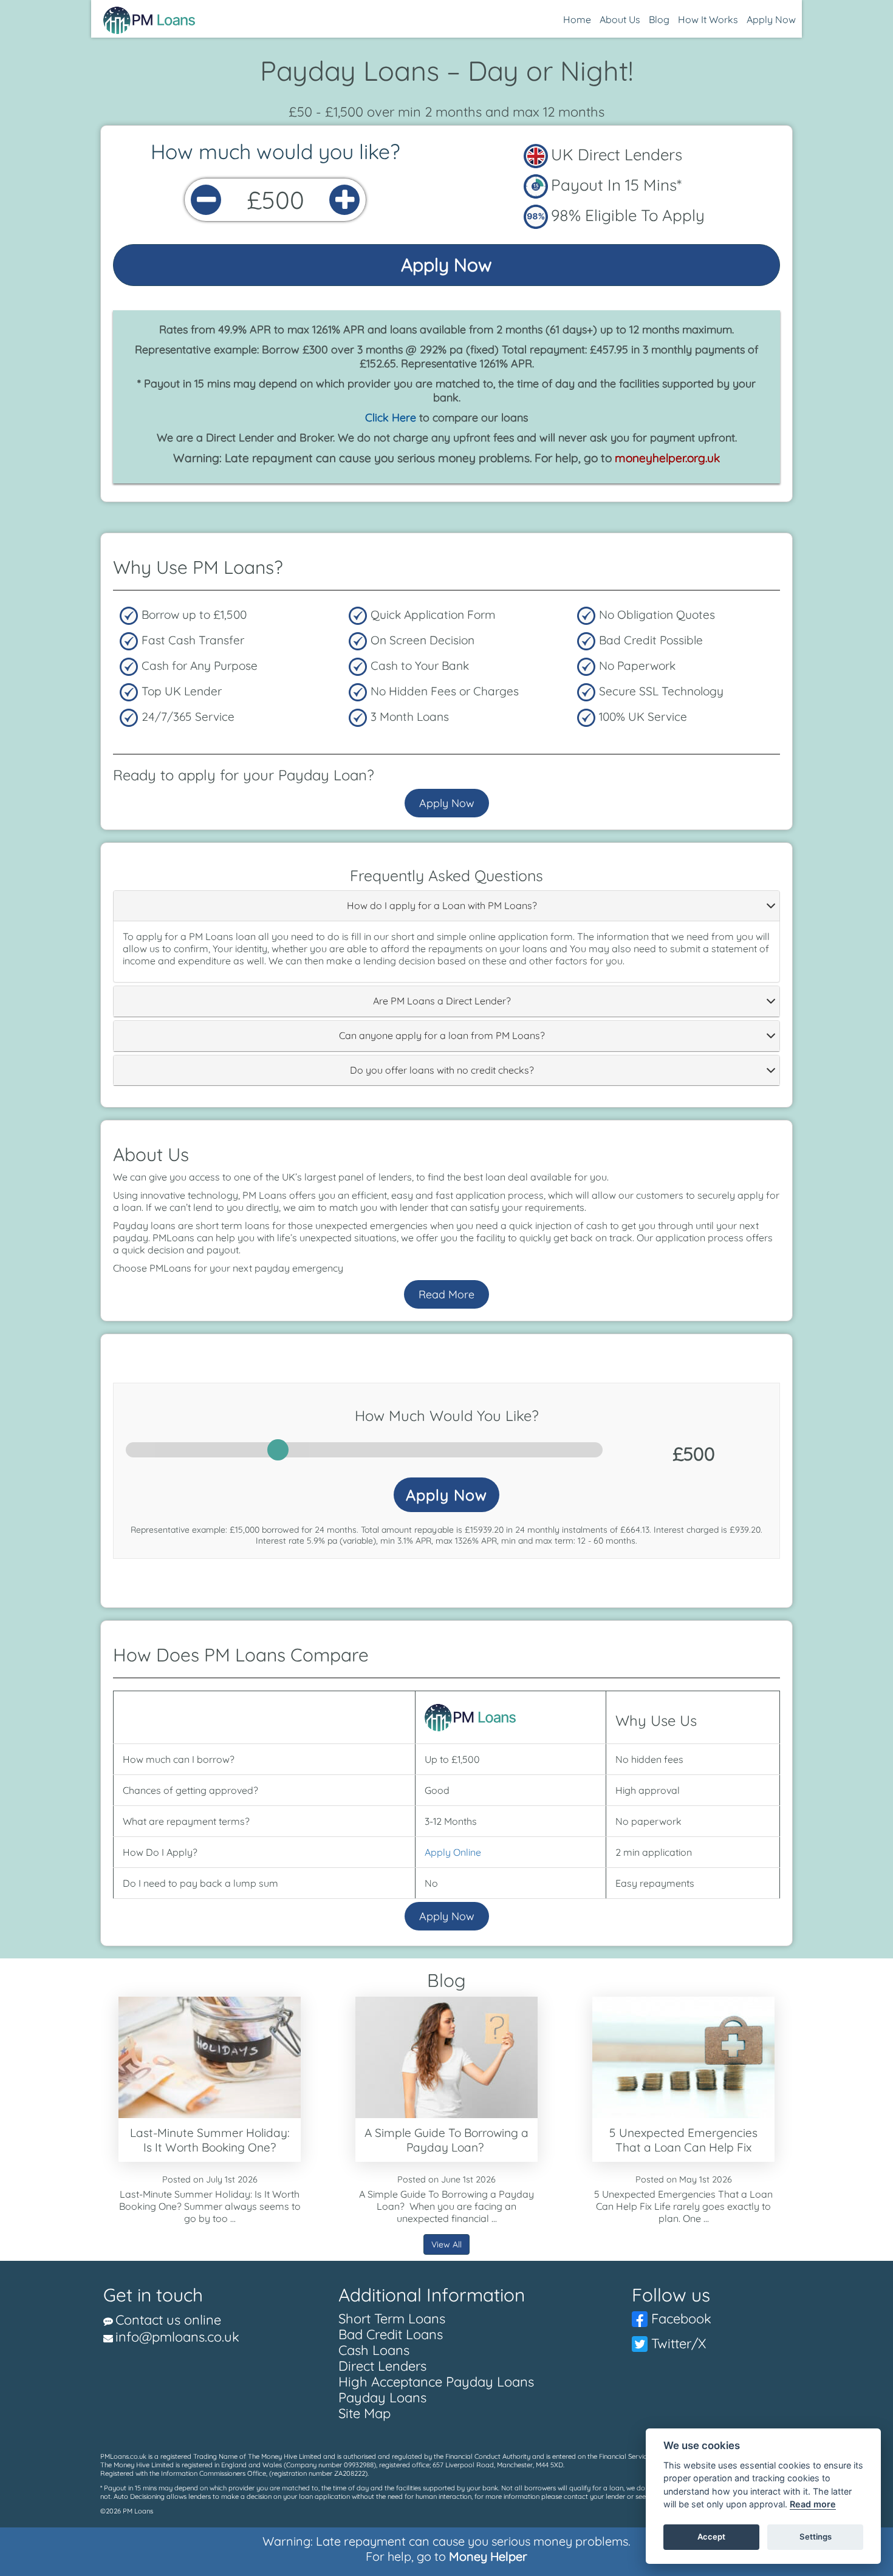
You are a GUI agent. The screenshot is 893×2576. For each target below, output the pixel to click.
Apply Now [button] (446, 1495)
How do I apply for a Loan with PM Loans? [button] (442, 906)
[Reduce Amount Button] (206, 200)
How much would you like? (275, 152)
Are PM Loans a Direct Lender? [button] (442, 1001)
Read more (813, 2505)
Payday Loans (382, 2397)
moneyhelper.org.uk (667, 458)
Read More (446, 1294)
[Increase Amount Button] (344, 200)
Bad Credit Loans (391, 2334)
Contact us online (168, 2320)
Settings (816, 2537)
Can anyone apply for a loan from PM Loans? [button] (442, 1036)
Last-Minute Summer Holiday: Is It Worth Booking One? (210, 2140)
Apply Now (771, 19)
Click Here (391, 417)
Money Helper (488, 2556)
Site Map (364, 2413)
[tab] (446, 906)
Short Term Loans (392, 2319)
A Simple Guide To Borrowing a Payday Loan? (446, 2140)
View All (446, 2244)
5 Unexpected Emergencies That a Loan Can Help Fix (683, 2140)
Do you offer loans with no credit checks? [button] (442, 1071)
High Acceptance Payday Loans (436, 2382)
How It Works (708, 19)
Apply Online (453, 1852)
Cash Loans (374, 2350)
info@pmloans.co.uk (177, 2337)
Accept (711, 2537)
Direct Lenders (382, 2366)
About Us (620, 19)
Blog (659, 19)
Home (577, 19)
